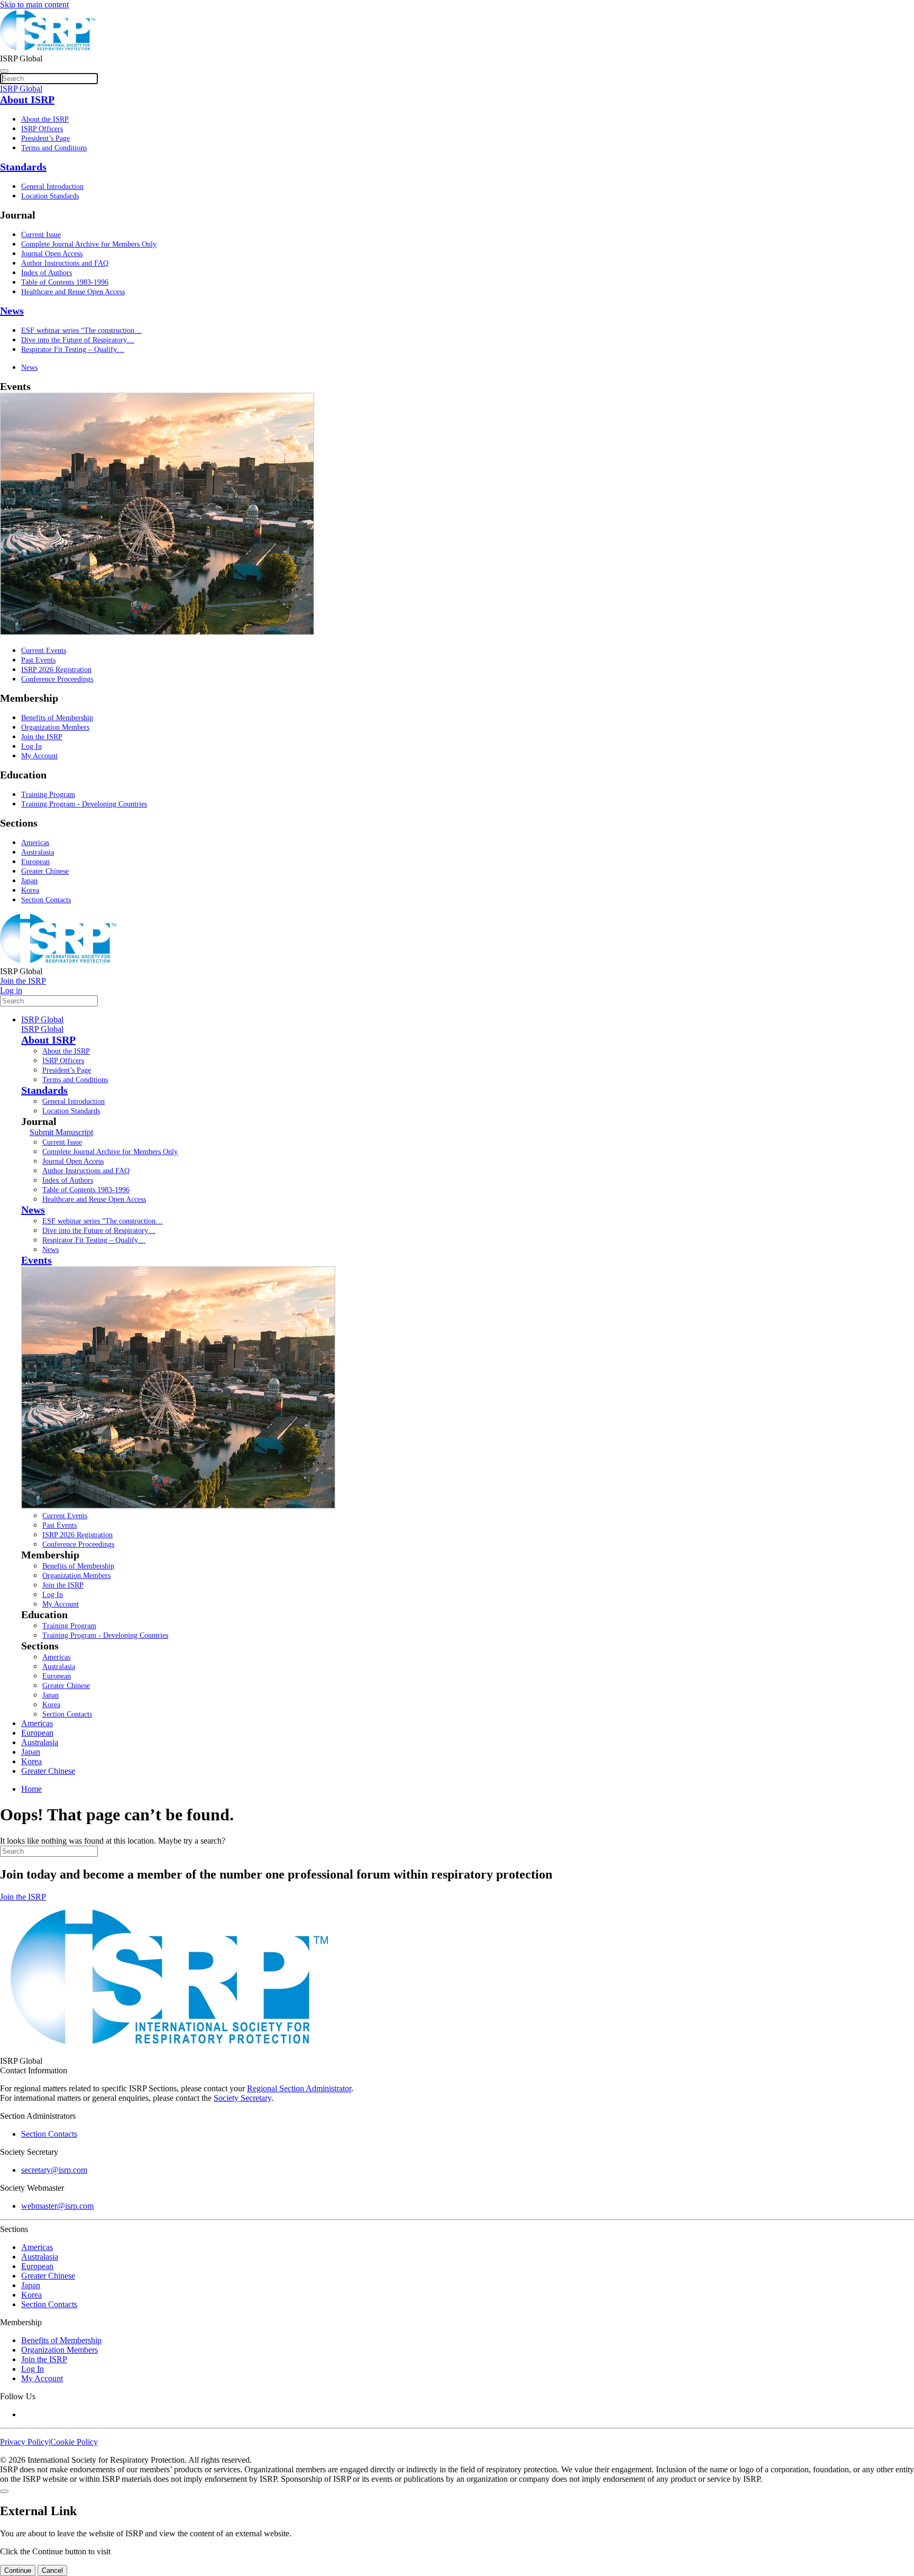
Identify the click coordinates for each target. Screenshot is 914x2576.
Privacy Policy (24, 2442)
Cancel (52, 2570)
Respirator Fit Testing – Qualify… (73, 350)
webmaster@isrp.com (57, 2206)
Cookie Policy (74, 2442)
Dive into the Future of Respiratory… (78, 340)
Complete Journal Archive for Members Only (89, 244)
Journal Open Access (52, 254)
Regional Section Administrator (299, 2088)
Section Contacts (46, 900)
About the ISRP (45, 119)
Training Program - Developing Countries (84, 804)
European (35, 862)
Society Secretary (243, 2098)
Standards (23, 167)
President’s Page (45, 138)
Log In (31, 746)
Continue (18, 2570)
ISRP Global (42, 1019)
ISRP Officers (42, 129)
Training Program (48, 795)
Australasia (38, 852)
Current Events (44, 651)
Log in (11, 990)
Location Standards (50, 196)
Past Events (38, 660)
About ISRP (27, 99)
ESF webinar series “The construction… (81, 330)
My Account (39, 756)
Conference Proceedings (57, 679)
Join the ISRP (42, 737)
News (12, 311)
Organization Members (55, 727)
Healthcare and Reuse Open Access (73, 292)
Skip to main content (34, 4)
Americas (35, 843)
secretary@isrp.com (54, 2170)
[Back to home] (48, 49)
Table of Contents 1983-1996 (65, 282)
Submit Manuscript (61, 1132)
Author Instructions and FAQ (65, 263)
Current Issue (41, 235)
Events (36, 1260)
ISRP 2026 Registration (56, 670)
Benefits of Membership (57, 718)
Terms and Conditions (54, 148)
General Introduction (52, 187)
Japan (29, 881)
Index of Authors (47, 273)
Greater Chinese (45, 871)
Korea (30, 890)
